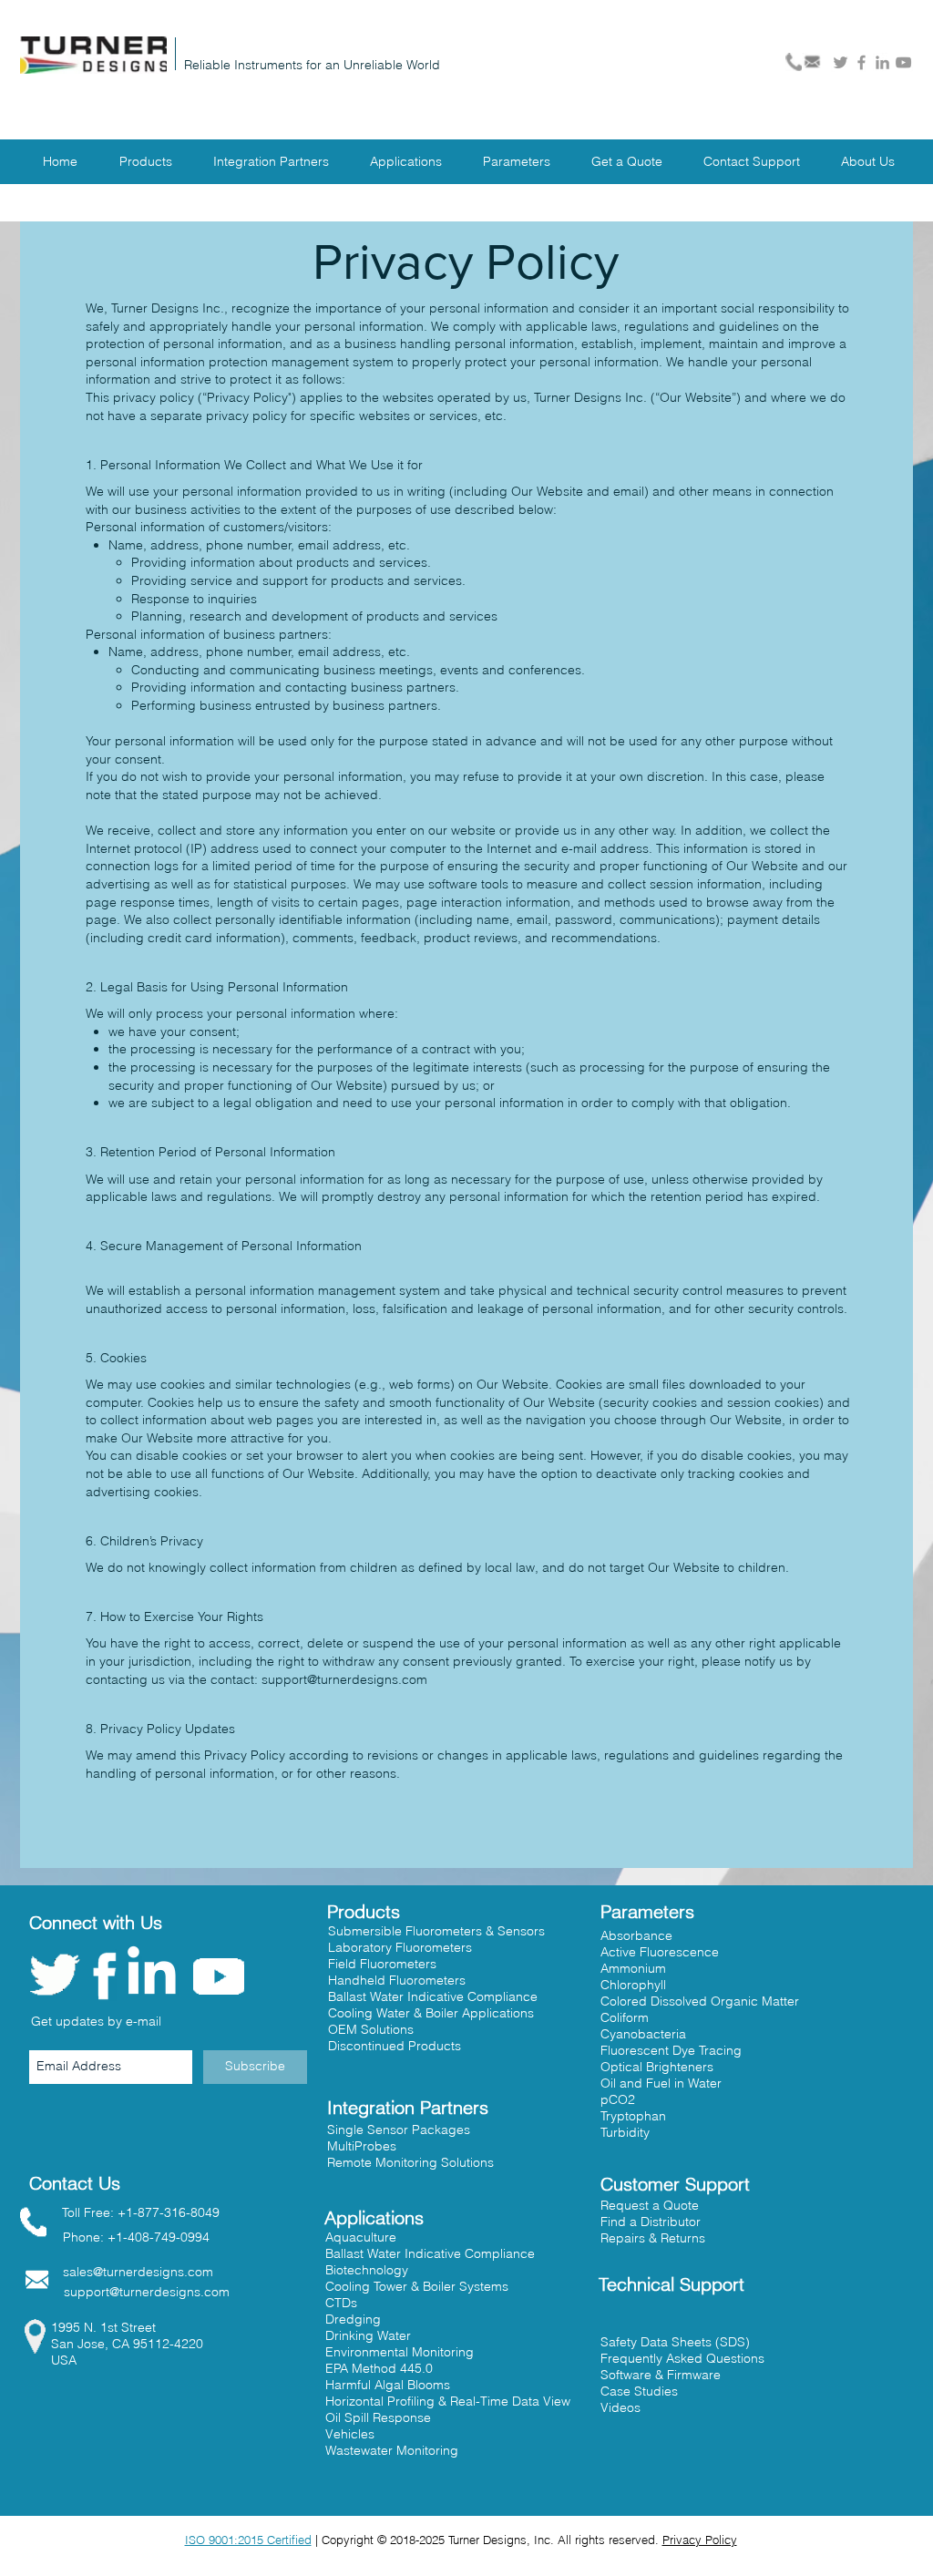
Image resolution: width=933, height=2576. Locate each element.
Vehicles (350, 2434)
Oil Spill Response (378, 2417)
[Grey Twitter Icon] (841, 62)
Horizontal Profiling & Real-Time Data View (448, 2401)
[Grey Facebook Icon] (861, 62)
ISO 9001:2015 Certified (248, 2540)
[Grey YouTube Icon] (903, 62)
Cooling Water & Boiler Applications (431, 2013)
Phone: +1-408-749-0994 (136, 2237)
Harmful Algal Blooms (388, 2385)
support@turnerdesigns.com (344, 1679)
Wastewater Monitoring (392, 2450)
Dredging (353, 2319)
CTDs (341, 2303)
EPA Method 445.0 (379, 2368)
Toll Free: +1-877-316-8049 (141, 2212)
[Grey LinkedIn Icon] (882, 62)
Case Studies (639, 2391)
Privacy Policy (700, 2540)
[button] (651, 2222)
